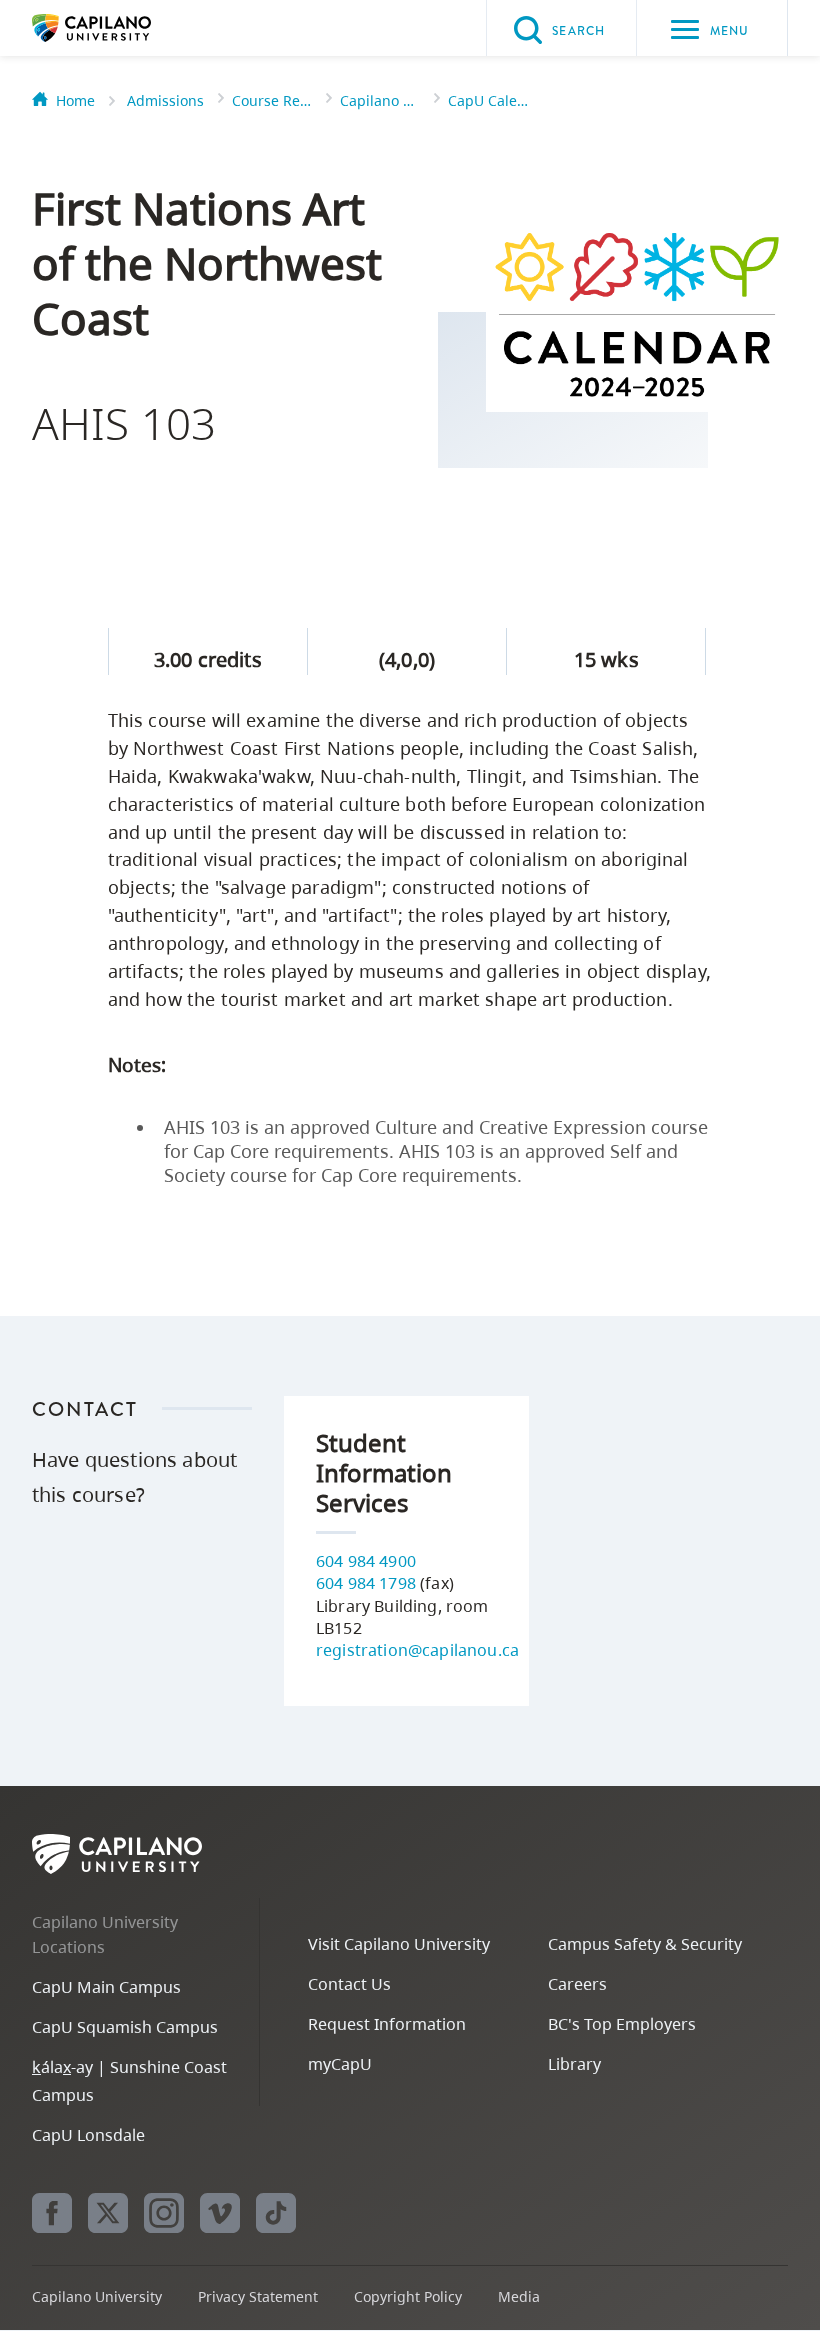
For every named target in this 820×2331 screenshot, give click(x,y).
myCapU (340, 2064)
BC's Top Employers (622, 2024)
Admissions (165, 100)
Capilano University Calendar (380, 100)
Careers (577, 1984)
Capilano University (122, 28)
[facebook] (52, 2213)
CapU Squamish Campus (125, 2027)
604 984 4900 (366, 1561)
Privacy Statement (258, 2296)
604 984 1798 (366, 1583)
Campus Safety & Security (645, 1944)
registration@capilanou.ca (417, 1650)
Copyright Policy (408, 2296)
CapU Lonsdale (88, 2135)
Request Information (387, 2024)
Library (574, 2064)
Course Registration (272, 100)
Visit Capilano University (399, 1944)
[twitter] (108, 2213)
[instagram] (164, 2213)
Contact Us (349, 1984)
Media (519, 2296)
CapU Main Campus (106, 1987)
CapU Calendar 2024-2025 (488, 100)
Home (75, 100)
